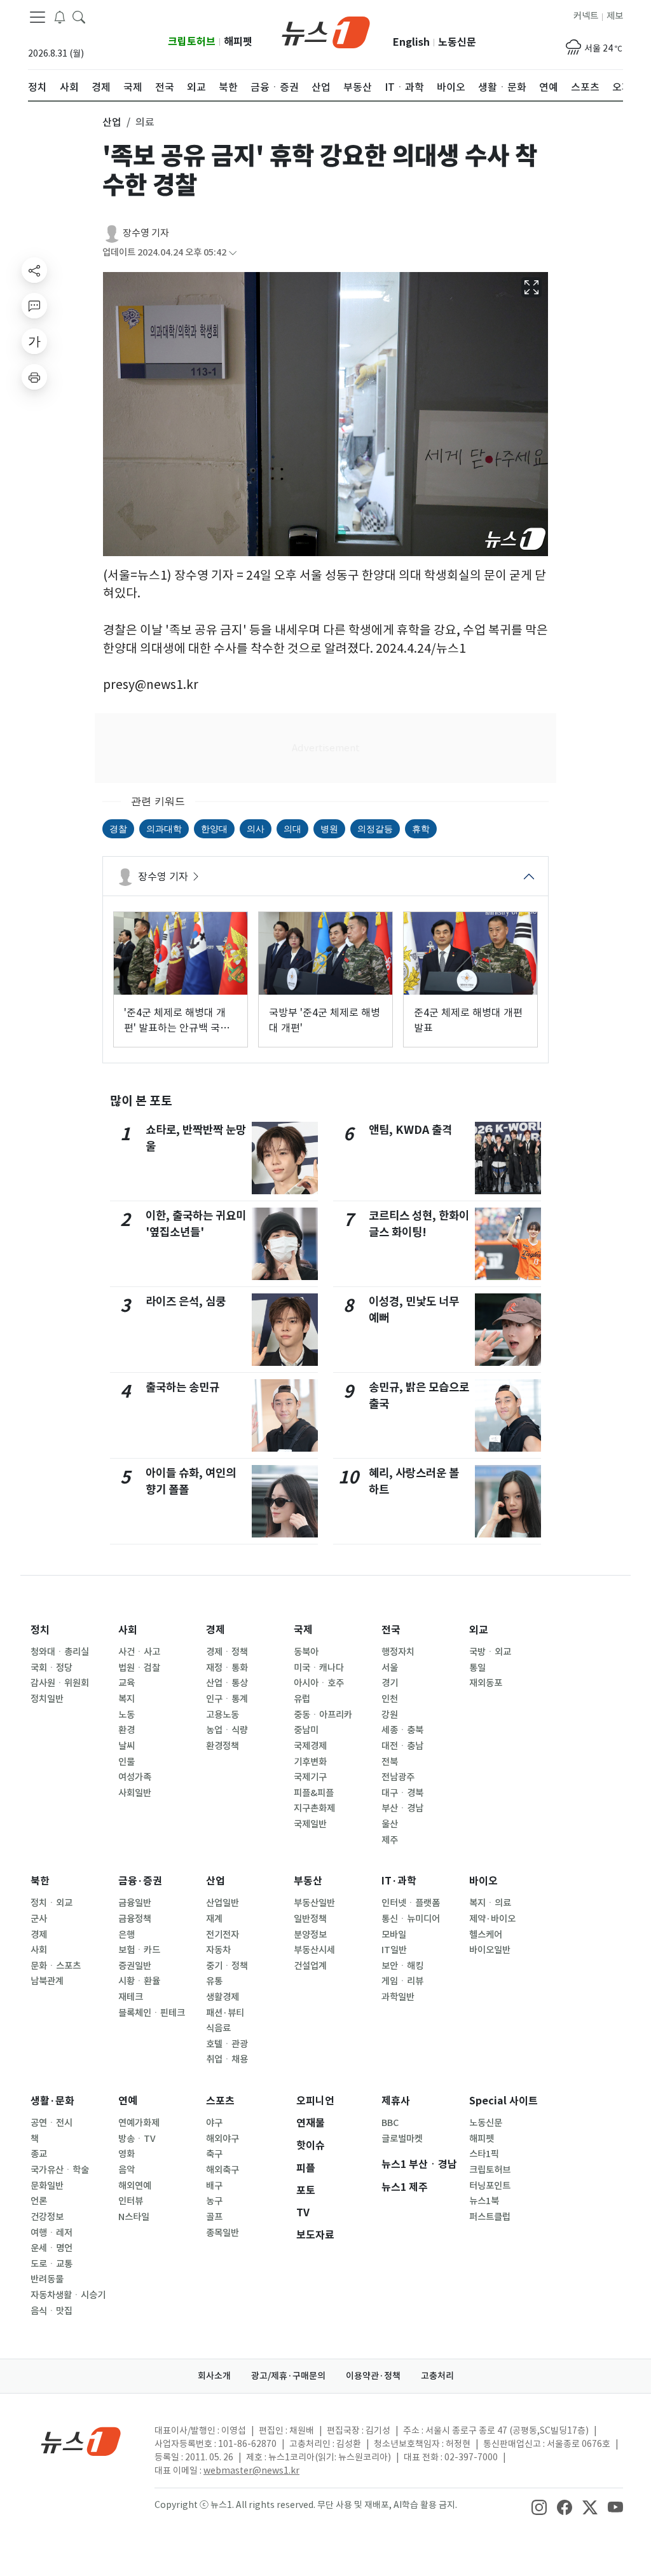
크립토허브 (192, 42)
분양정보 (310, 1935)
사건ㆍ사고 (139, 1652)
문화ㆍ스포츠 (56, 1966)
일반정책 (310, 1919)
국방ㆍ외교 (490, 1652)
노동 (127, 1715)
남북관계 (47, 1981)
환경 (127, 1730)
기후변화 (310, 1762)
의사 (256, 828)
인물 (127, 1762)
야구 (214, 2123)
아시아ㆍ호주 (319, 1683)
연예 (128, 2101)
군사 (39, 1919)
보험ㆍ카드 (139, 1950)
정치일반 (47, 1699)
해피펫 (238, 42)
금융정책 (135, 1919)
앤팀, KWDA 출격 (410, 1130)
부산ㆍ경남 (402, 1808)
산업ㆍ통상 (227, 1683)
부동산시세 (314, 1950)
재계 (214, 1919)
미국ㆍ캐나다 (319, 1668)
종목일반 (223, 2233)
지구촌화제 (314, 1808)
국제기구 (310, 1777)
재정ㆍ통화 (227, 1668)
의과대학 (164, 828)
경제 (216, 1630)
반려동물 (47, 2279)
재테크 (131, 1997)
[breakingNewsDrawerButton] (60, 17)
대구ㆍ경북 (402, 1793)
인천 (390, 1699)
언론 (39, 2201)
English (411, 42)
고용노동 (223, 1715)
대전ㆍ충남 (402, 1746)
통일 (477, 1668)
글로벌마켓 (402, 2139)
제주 (390, 1840)
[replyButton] (34, 306)
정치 (40, 1630)
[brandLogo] (326, 31)
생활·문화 (52, 2101)
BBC (390, 2123)
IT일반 (394, 1950)
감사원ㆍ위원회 (60, 1683)
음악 (127, 2170)
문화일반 (47, 2186)
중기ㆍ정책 (227, 1966)
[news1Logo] (81, 2441)
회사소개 (214, 2376)
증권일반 (135, 1966)
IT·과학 (399, 1881)
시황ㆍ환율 (139, 1981)
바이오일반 (490, 1950)
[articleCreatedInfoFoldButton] (233, 253)
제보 (615, 16)
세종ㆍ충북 (402, 1730)
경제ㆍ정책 (227, 1652)
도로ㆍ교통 (51, 2264)
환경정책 (223, 1746)
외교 (479, 1630)
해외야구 (223, 2139)
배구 (214, 2186)
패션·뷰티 (225, 2013)
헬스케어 (486, 1935)
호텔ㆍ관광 (227, 2044)
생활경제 (223, 1997)
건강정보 (47, 2217)
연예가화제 (139, 2123)
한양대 (214, 828)
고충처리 (437, 2376)
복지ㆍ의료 (490, 1903)
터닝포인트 (490, 2186)
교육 (127, 1683)
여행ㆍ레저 (51, 2233)
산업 (216, 1881)
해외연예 (135, 2186)
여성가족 (135, 1777)
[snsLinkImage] (539, 2506)
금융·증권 (140, 1881)
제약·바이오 (492, 1919)
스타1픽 (484, 2154)
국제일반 (310, 1824)
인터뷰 (131, 2201)
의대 (292, 828)
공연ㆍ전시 (51, 2123)
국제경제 (310, 1746)
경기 (390, 1683)
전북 (390, 1762)
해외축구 (223, 2170)
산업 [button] (112, 122)
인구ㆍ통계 (227, 1699)
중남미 (306, 1730)
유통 (214, 1981)
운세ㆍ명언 (51, 2248)
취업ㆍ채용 (227, 2059)
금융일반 (135, 1903)
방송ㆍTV (137, 2139)
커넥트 (586, 16)
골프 (214, 2217)
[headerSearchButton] (79, 17)
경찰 (118, 828)
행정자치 (398, 1652)
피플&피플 (314, 1793)
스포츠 (220, 2101)
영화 (127, 2154)
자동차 (218, 1950)
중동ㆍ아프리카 (323, 1715)
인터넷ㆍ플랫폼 (411, 1903)
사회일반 (135, 1793)
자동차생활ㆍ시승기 (68, 2295)
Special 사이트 (504, 2101)
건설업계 (310, 1966)
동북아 (306, 1652)
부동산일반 (314, 1903)
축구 (214, 2154)
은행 (127, 1935)
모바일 (394, 1935)
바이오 (483, 1881)
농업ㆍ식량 (227, 1730)
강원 (390, 1715)
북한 (40, 1881)
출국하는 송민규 (182, 1387)
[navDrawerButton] (38, 17)
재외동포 (486, 1683)
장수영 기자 (146, 233)
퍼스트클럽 (490, 2217)
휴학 (421, 828)
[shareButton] (34, 270)
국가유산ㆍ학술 (60, 2170)
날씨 (127, 1746)
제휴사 (396, 2101)
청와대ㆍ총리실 (60, 1652)
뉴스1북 (484, 2201)
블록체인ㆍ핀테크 (152, 2013)
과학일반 (398, 1997)
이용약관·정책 (373, 2376)
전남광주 (398, 1777)
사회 (128, 1630)
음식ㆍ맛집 (51, 2311)
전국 (391, 1630)
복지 (127, 1699)
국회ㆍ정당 (51, 1668)
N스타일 (134, 2217)
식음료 (218, 2028)
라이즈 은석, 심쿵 (186, 1301)
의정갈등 (375, 828)
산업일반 (223, 1903)
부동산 (308, 1881)
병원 (329, 828)
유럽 (302, 1699)
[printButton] (34, 377)
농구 (214, 2201)
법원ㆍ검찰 (139, 1668)
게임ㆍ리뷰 (402, 1981)
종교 (39, 2154)
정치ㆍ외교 (51, 1903)
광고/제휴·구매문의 (288, 2376)
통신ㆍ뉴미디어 (411, 1919)
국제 (303, 1630)
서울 (390, 1668)
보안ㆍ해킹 (402, 1966)
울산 (390, 1824)
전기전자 (223, 1935)
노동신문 (457, 42)
